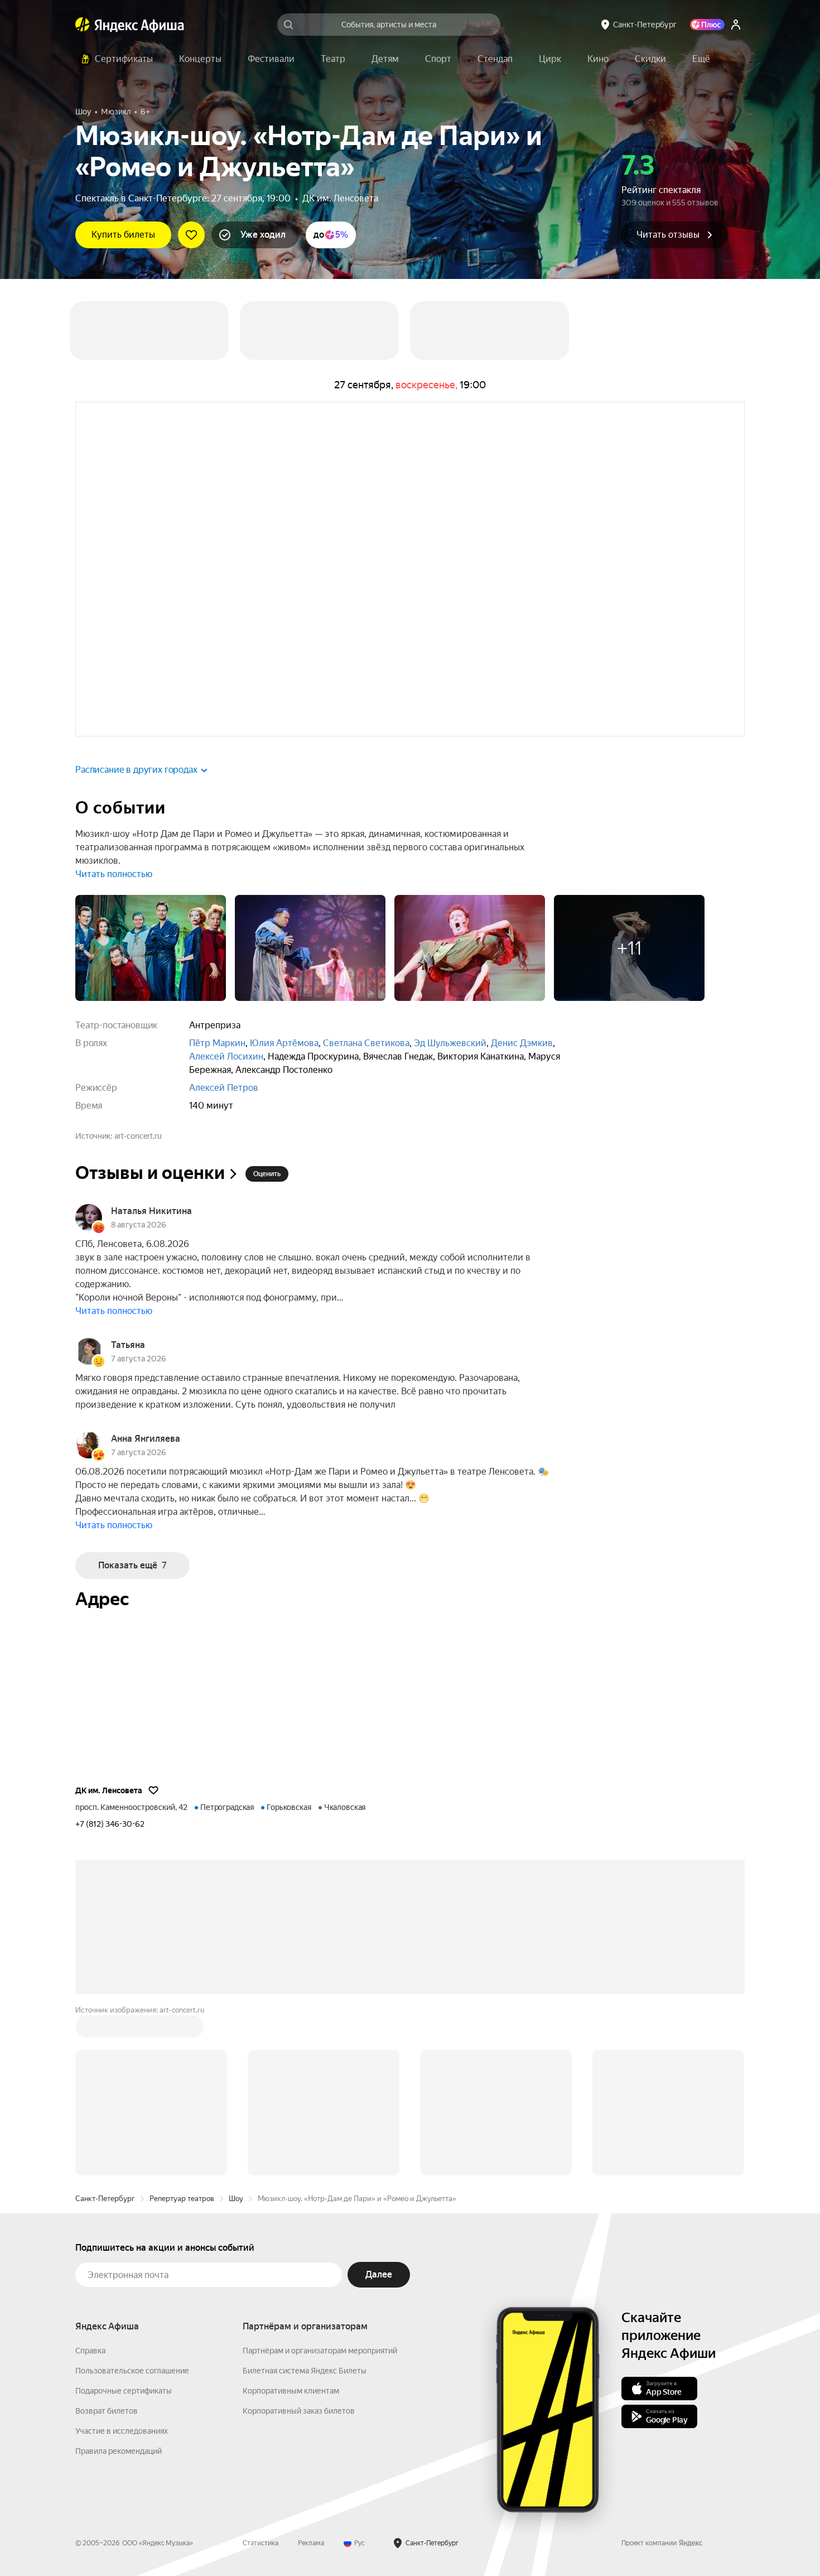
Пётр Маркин (217, 1043)
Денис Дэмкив (522, 1043)
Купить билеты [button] (123, 235)
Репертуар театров (182, 2029)
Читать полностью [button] (114, 874)
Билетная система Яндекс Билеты (305, 2202)
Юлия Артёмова (284, 1043)
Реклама (311, 2374)
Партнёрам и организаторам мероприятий (320, 2182)
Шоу (236, 2029)
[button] (701, 59)
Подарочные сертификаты (124, 2222)
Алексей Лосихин (226, 1056)
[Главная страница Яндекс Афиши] (83, 25)
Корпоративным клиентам (291, 2222)
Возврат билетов (107, 2242)
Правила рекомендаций (119, 2282)
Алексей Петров (224, 1088)
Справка (90, 2182)
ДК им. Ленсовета (340, 198)
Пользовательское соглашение (132, 2202)
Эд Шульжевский (450, 1043)
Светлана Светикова (366, 1043)
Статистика (261, 2374)
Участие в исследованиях (122, 2262)
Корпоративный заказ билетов (299, 2242)
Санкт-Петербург (105, 2029)
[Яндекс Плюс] (707, 25)
